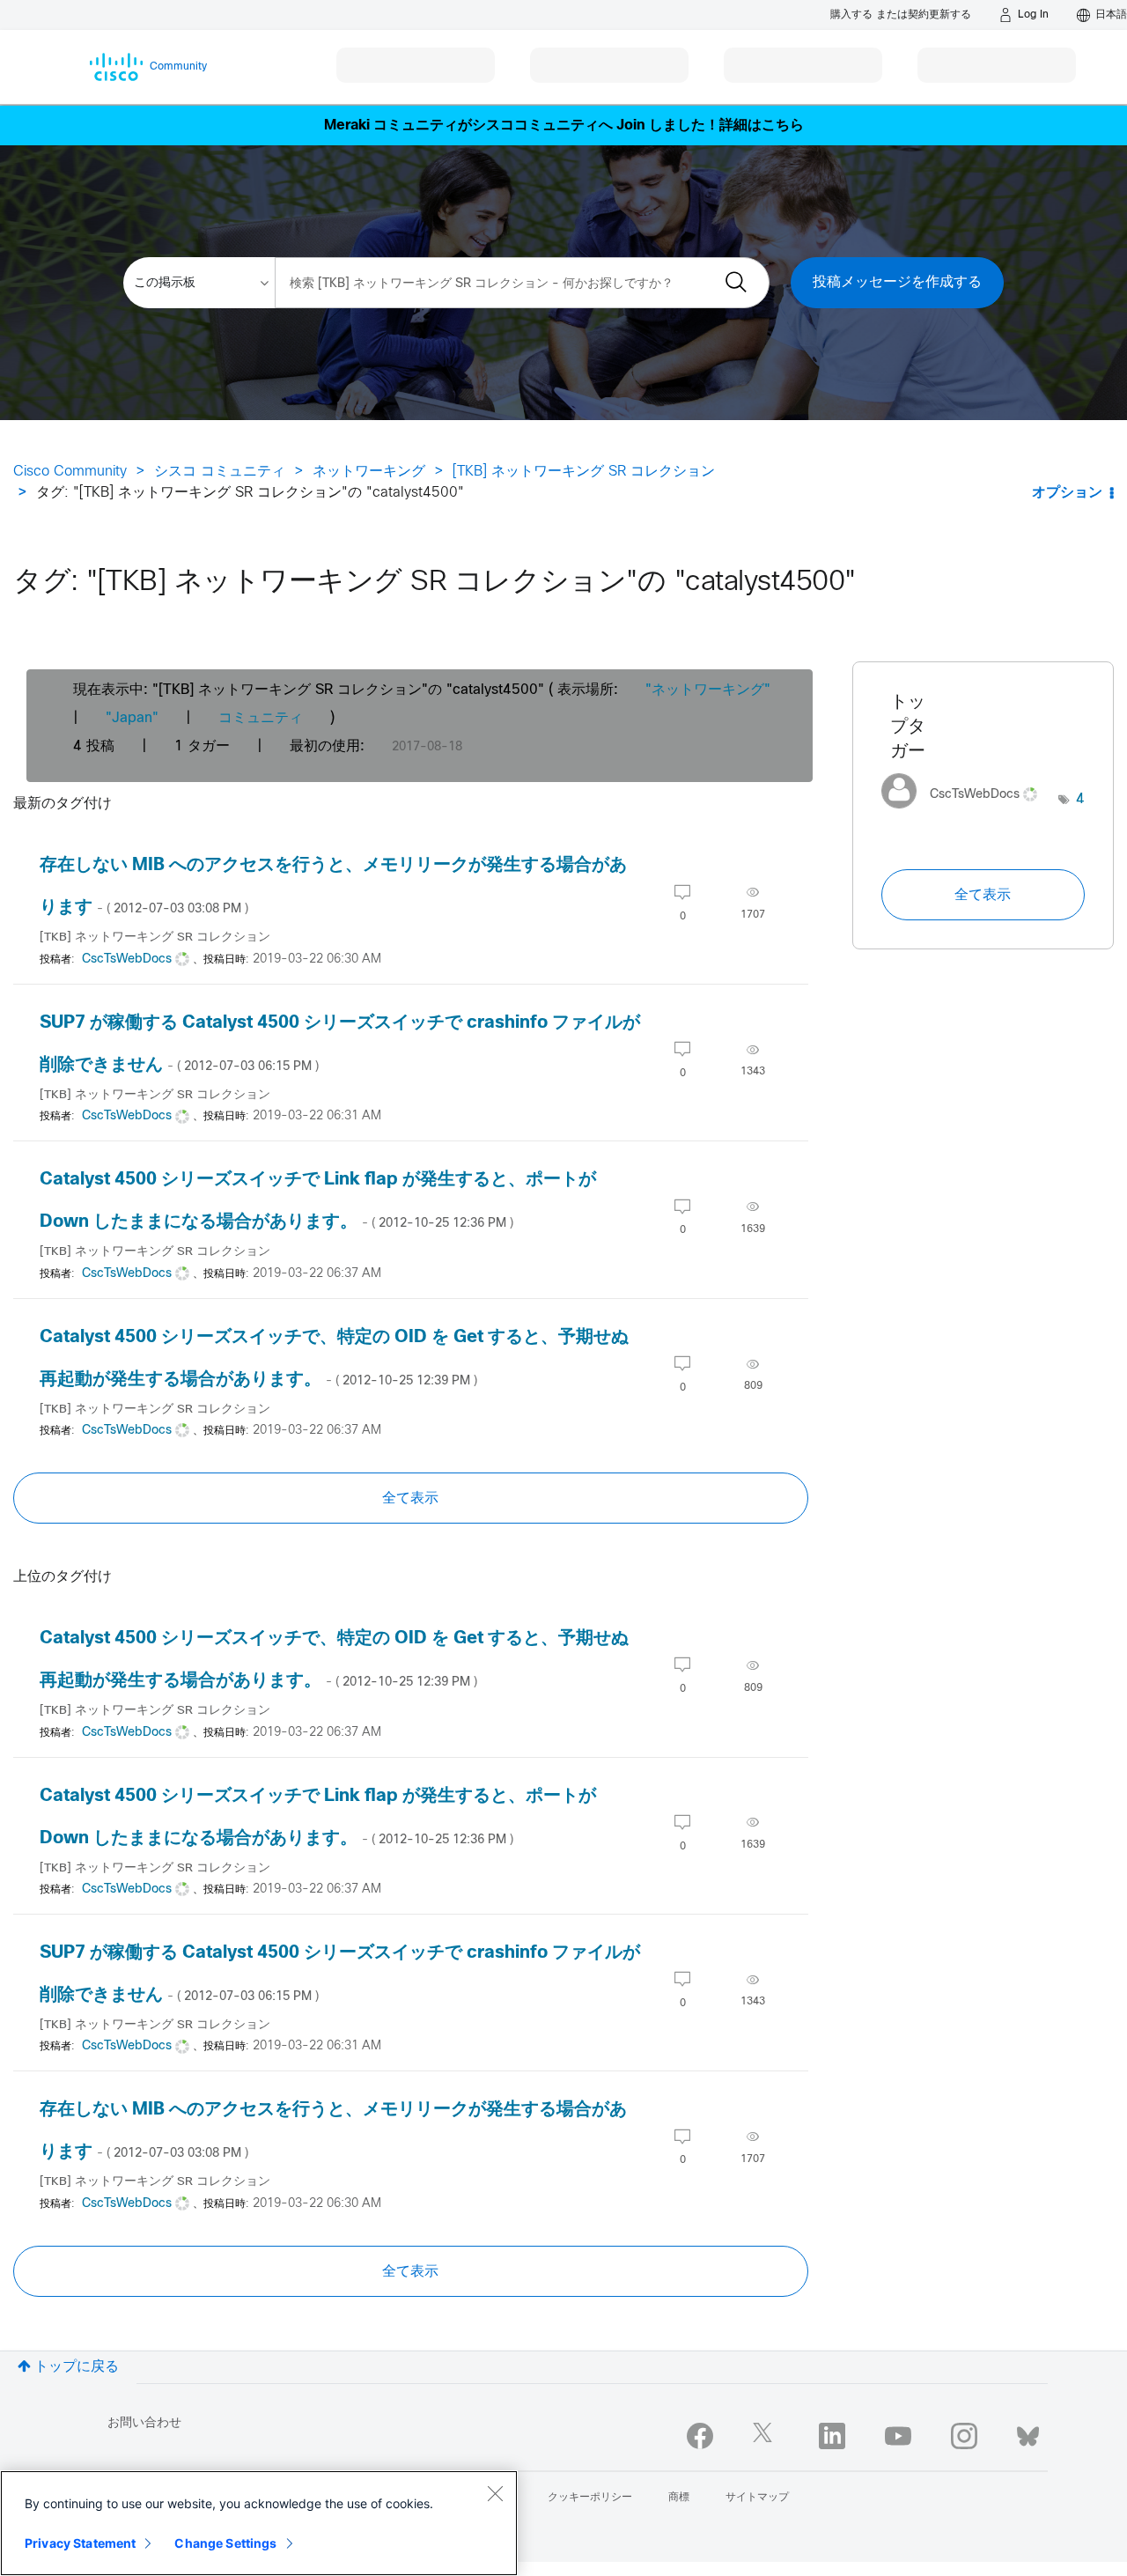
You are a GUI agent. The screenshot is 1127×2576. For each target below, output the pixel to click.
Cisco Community (70, 472)
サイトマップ (757, 2498)
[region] (259, 2523)
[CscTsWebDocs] (966, 813)
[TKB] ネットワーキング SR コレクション (584, 472)
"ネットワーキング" (708, 690)
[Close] (495, 2493)
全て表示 (410, 1498)
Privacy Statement (80, 2543)
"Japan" (132, 718)
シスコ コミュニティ (220, 472)
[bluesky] (1028, 2432)
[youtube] (898, 2436)
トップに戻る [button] (77, 2367)
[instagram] (964, 2436)
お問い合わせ (144, 2423)
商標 (679, 2498)
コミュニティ (261, 718)
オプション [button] (1067, 493)
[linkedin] (832, 2436)
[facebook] (700, 2436)
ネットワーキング (369, 472)
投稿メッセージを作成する (897, 282)
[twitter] (766, 2436)
